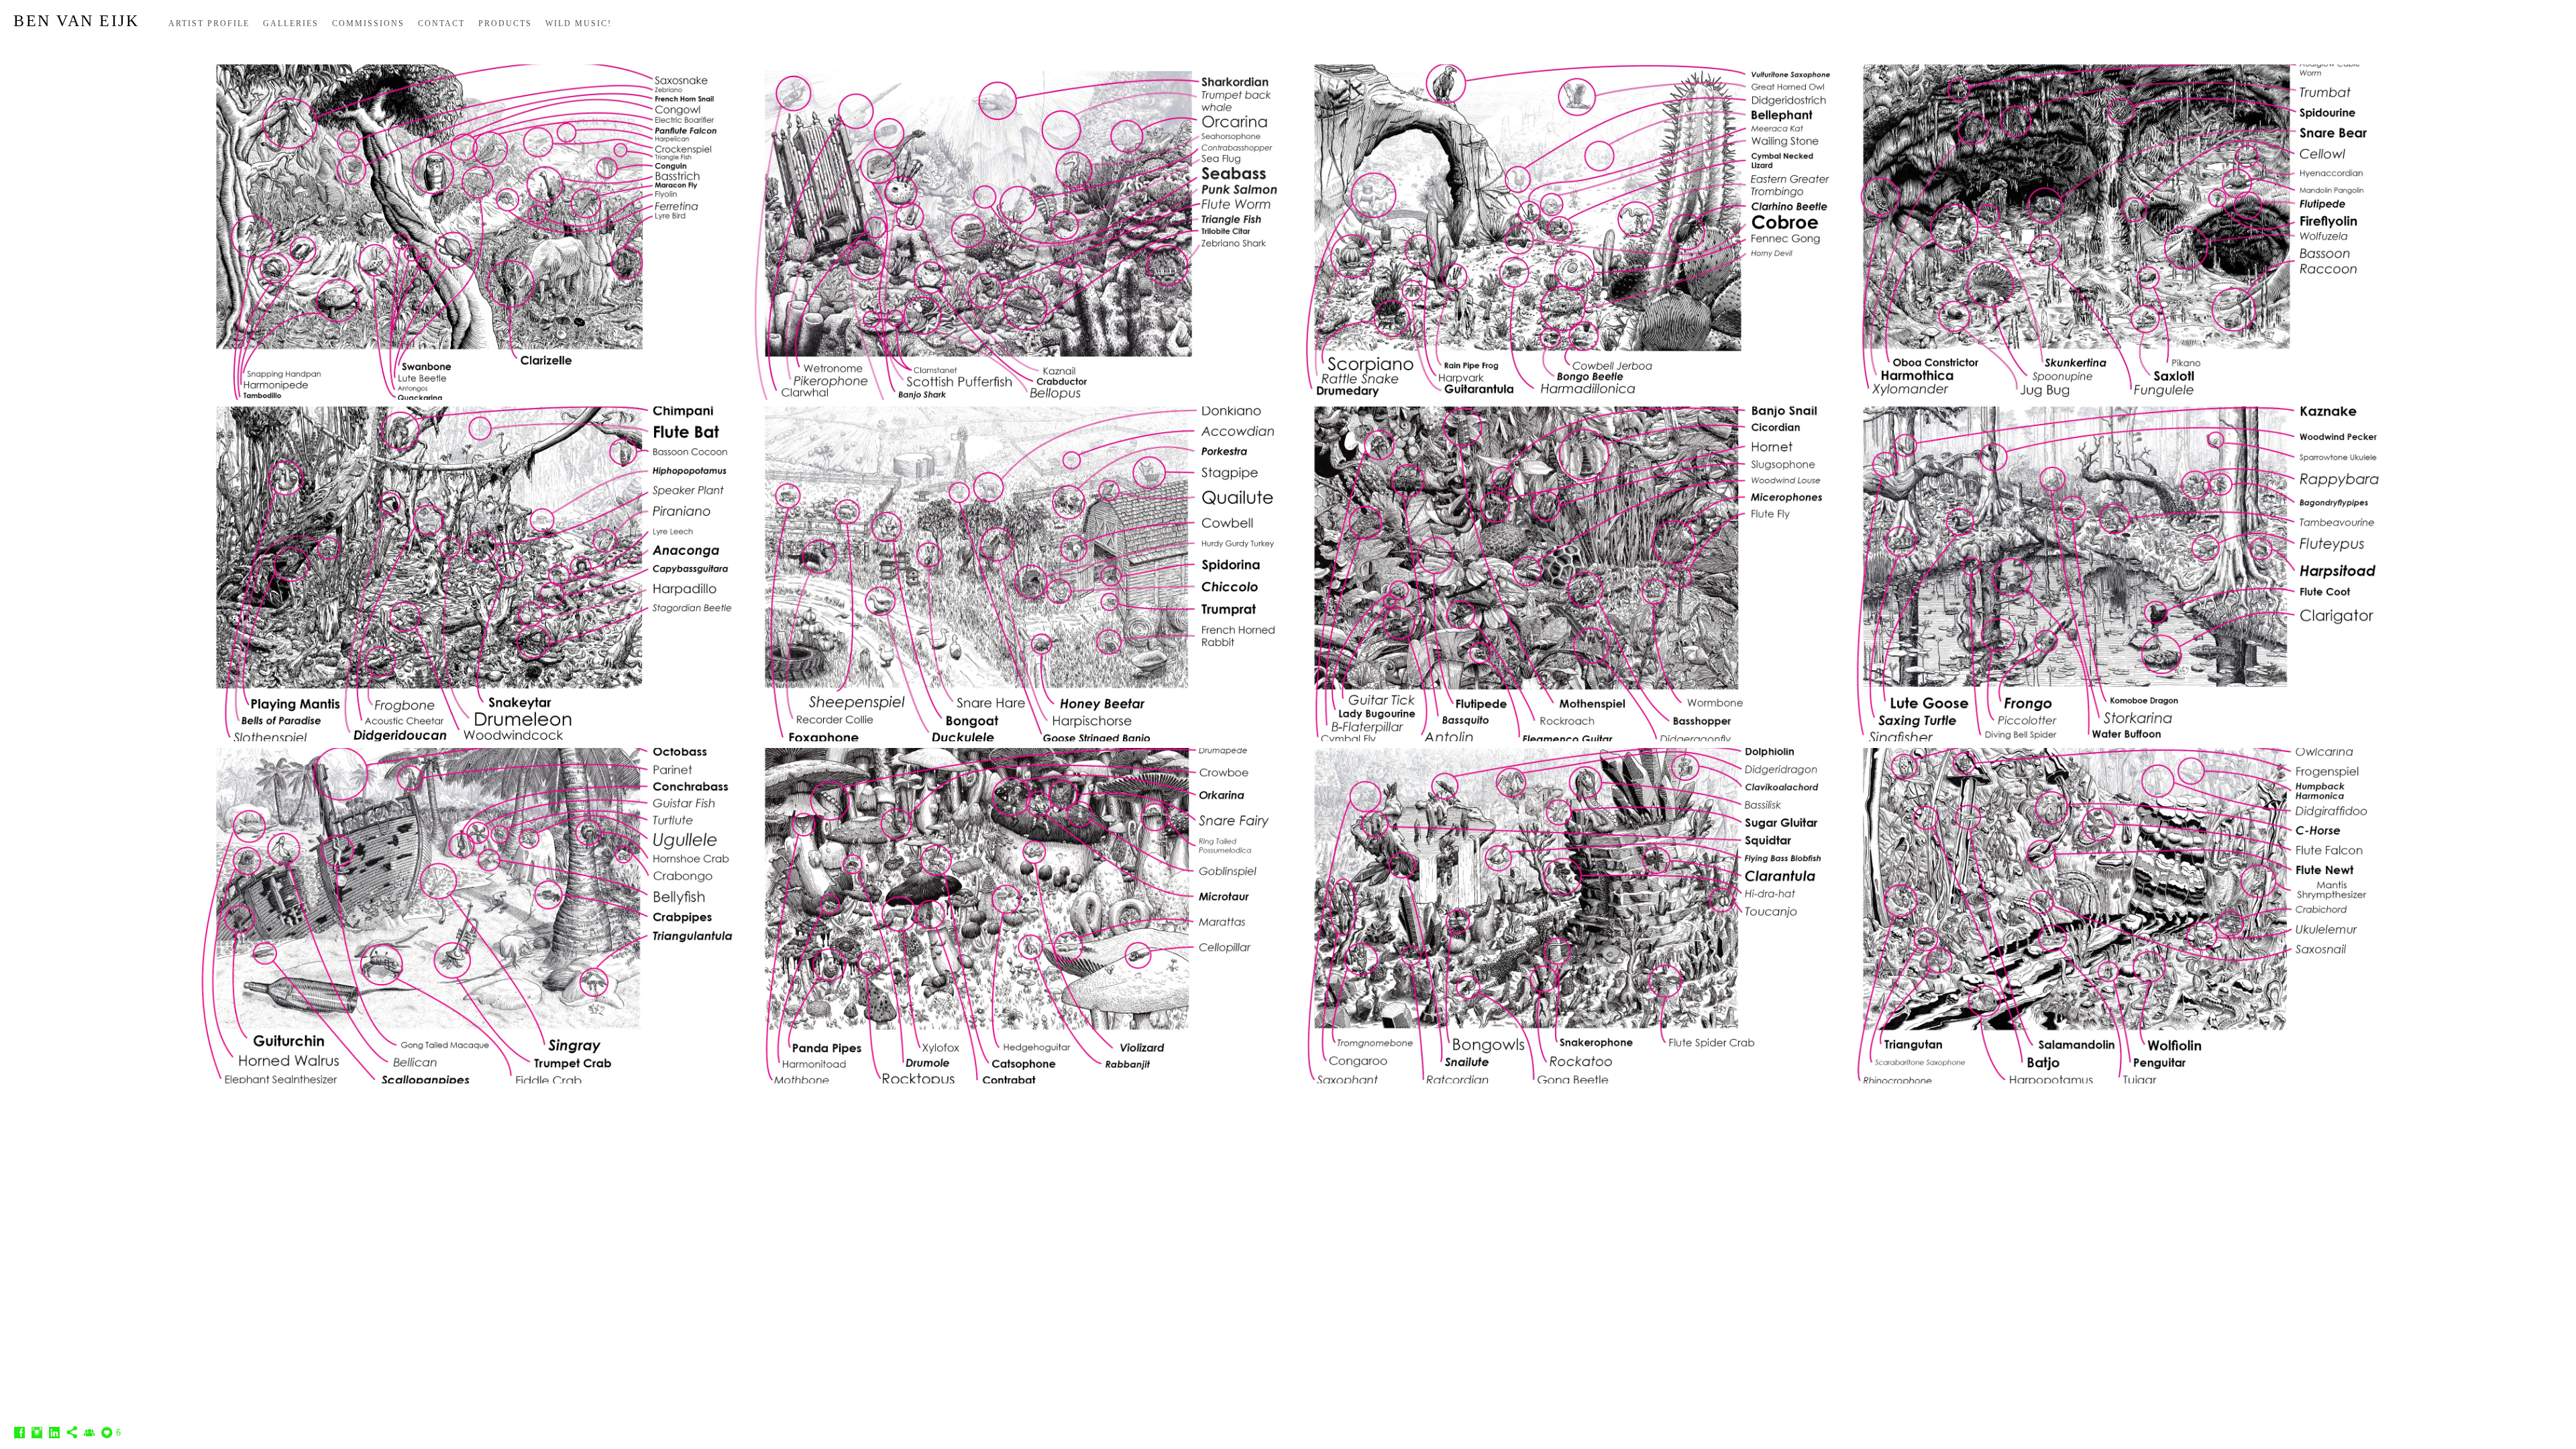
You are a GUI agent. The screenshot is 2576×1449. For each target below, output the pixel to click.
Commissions (368, 23)
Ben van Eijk (76, 21)
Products (505, 23)
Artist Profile (209, 23)
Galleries (291, 23)
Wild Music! (579, 23)
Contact (441, 23)
